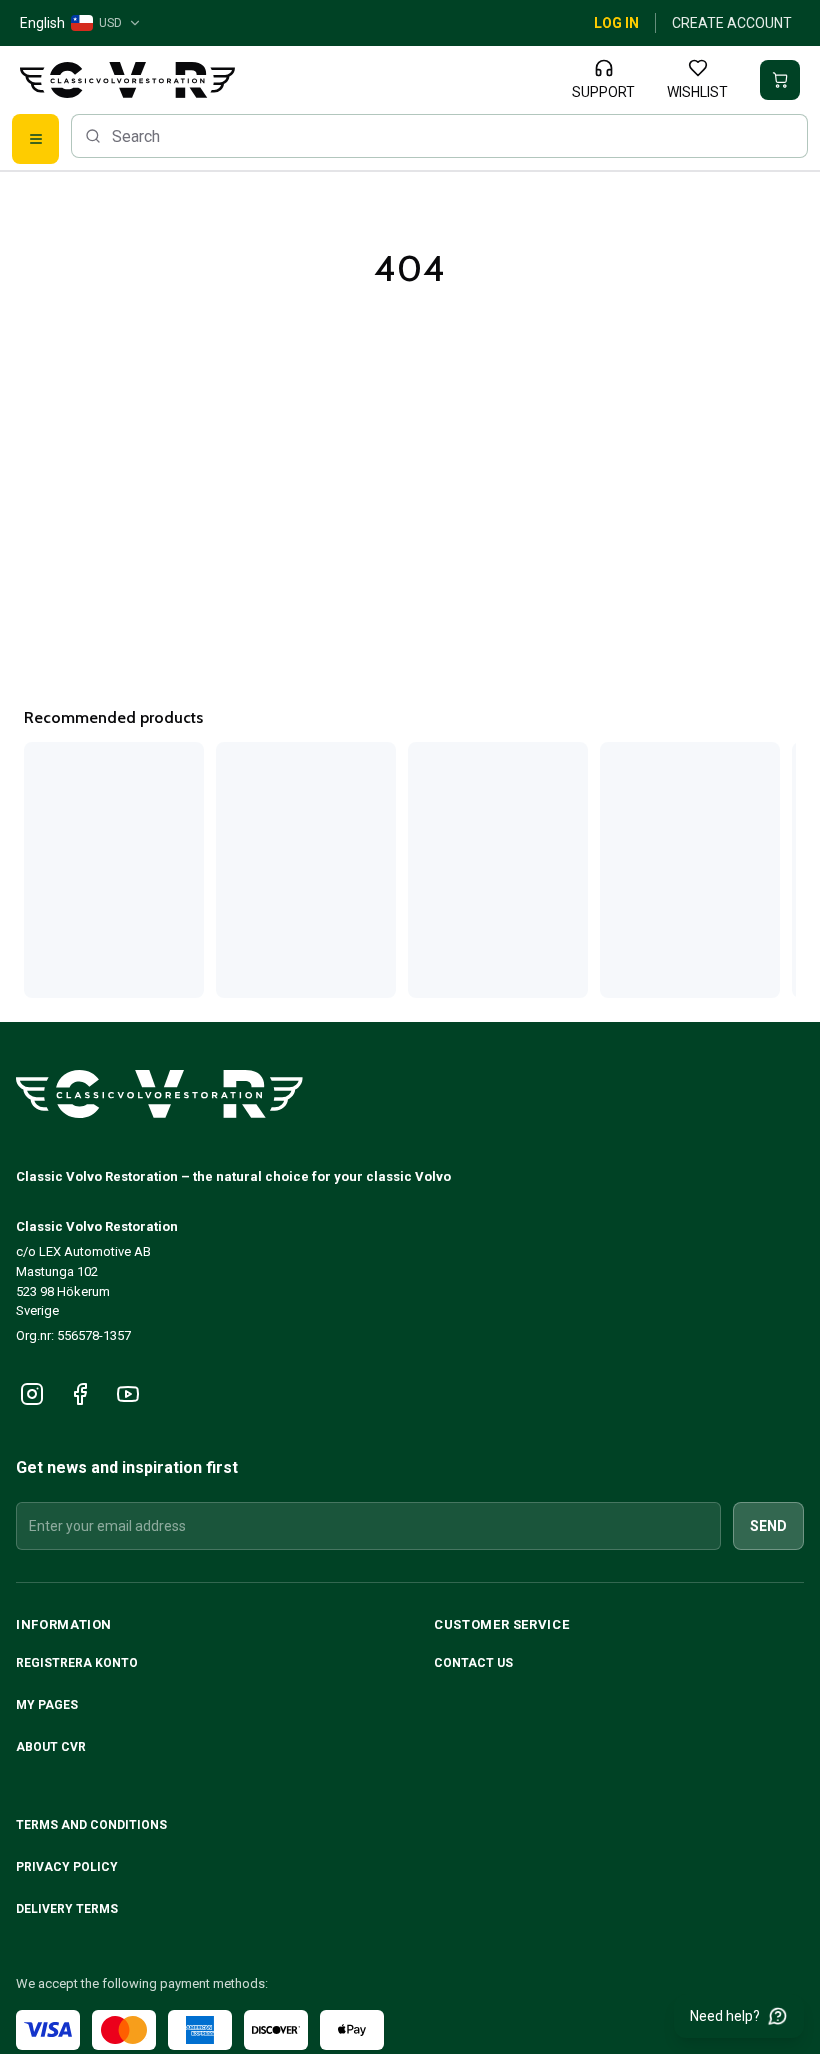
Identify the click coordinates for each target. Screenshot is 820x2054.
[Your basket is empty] (780, 80)
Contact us (473, 1663)
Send (768, 1526)
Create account (732, 23)
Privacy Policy (68, 1867)
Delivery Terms (68, 1909)
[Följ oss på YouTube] (128, 1394)
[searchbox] (439, 136)
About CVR (51, 1747)
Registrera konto (77, 1663)
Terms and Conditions (93, 1825)
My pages (47, 1705)
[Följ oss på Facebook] (80, 1394)
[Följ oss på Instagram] (32, 1394)
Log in (616, 23)
